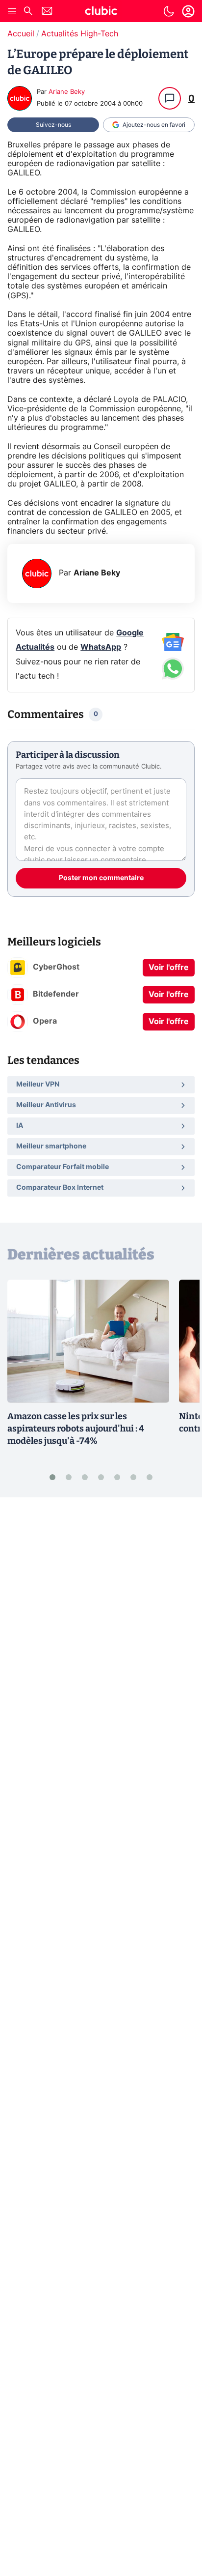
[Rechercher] (28, 12)
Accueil (21, 34)
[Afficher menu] (12, 11)
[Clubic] (101, 12)
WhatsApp (101, 647)
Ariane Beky (67, 92)
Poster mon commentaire (101, 878)
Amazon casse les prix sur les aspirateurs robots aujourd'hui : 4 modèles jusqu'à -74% (76, 1429)
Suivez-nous (53, 125)
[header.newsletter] (47, 12)
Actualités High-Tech (80, 34)
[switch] (169, 11)
